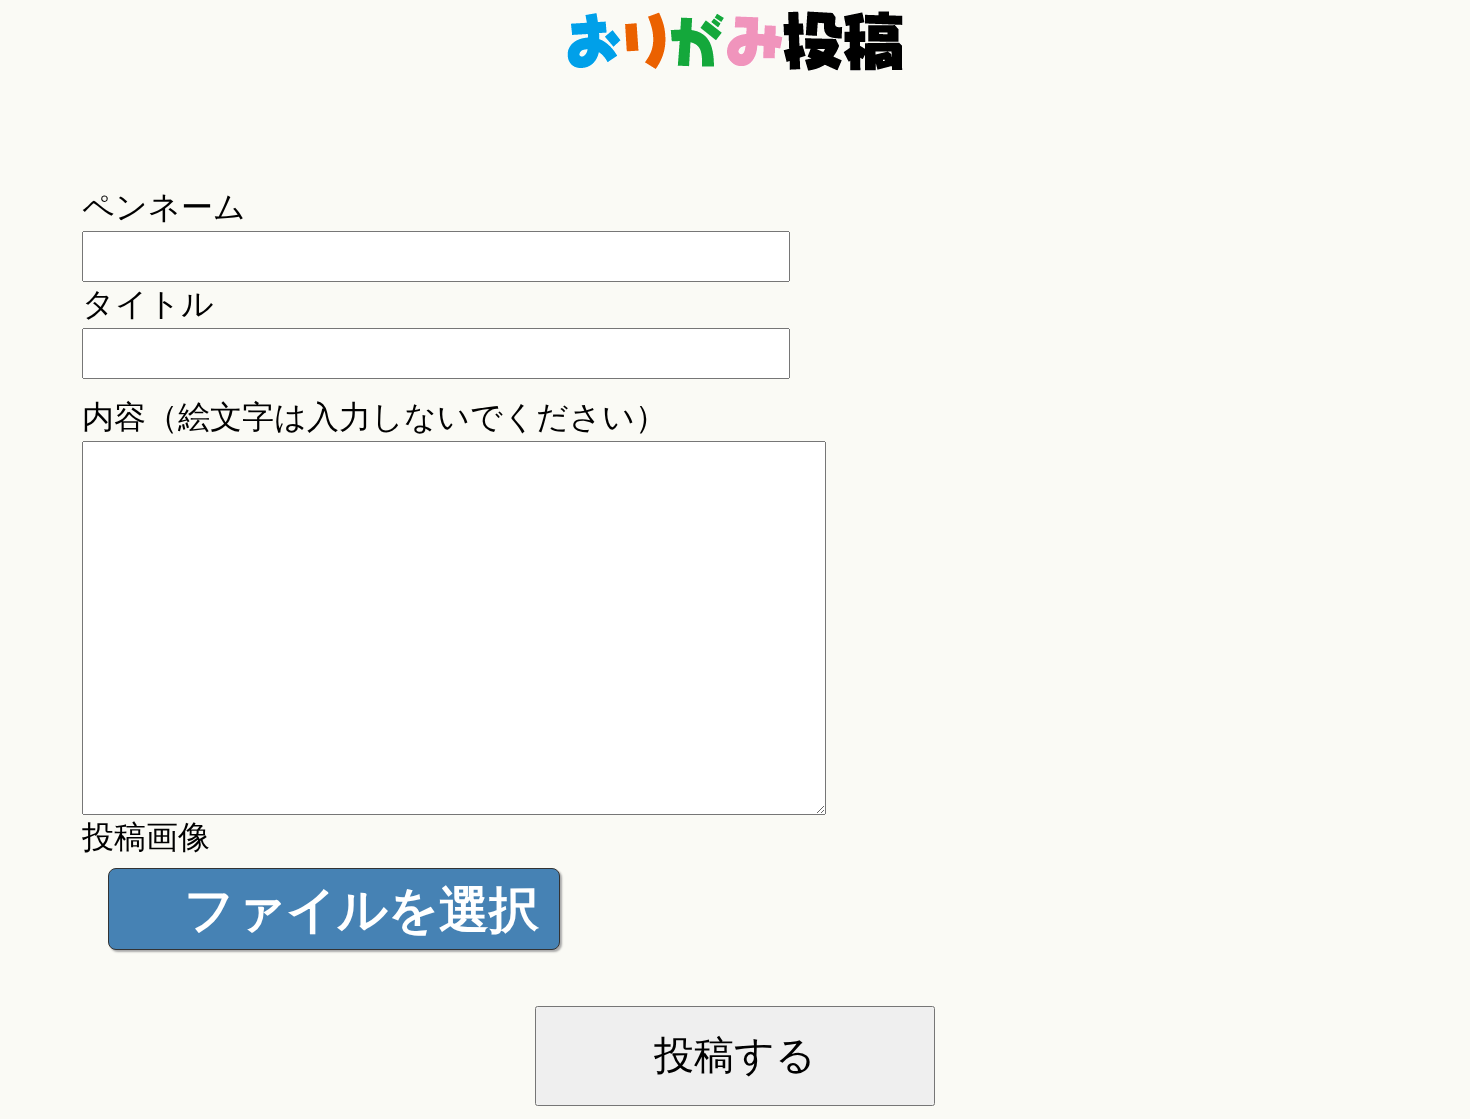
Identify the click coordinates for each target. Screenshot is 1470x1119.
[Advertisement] (735, 153)
